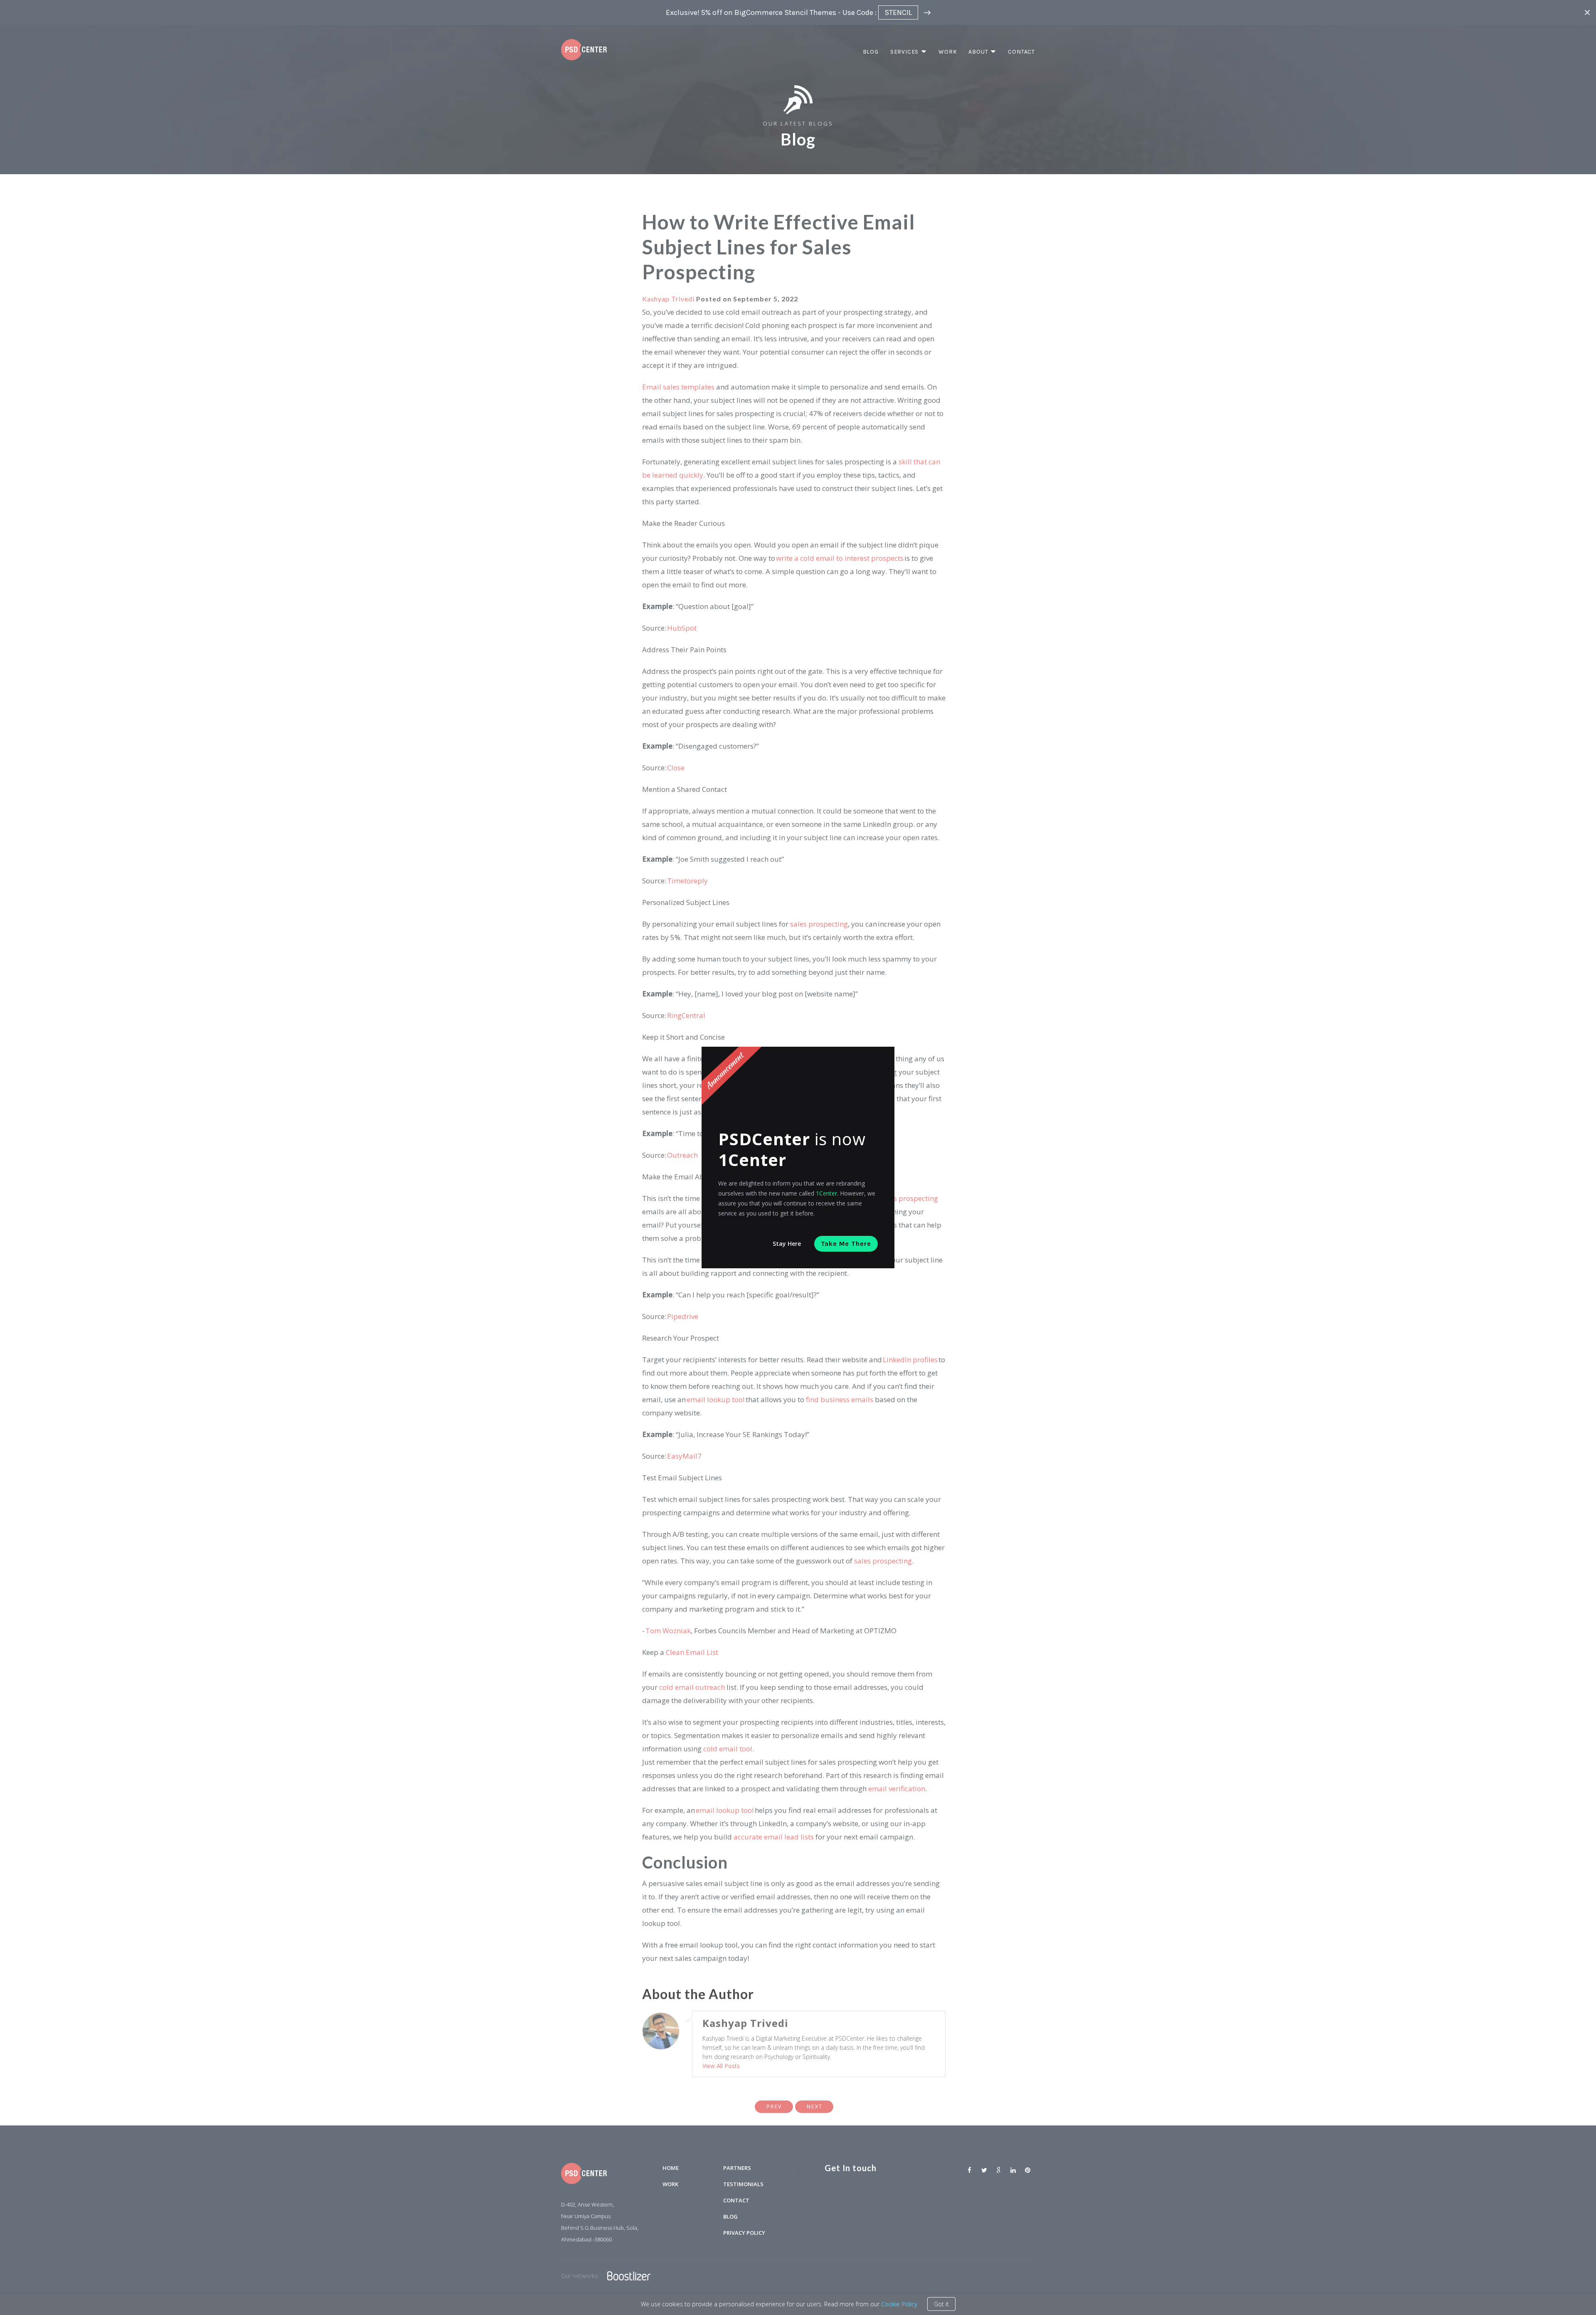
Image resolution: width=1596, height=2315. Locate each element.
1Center (826, 1193)
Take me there (846, 1244)
